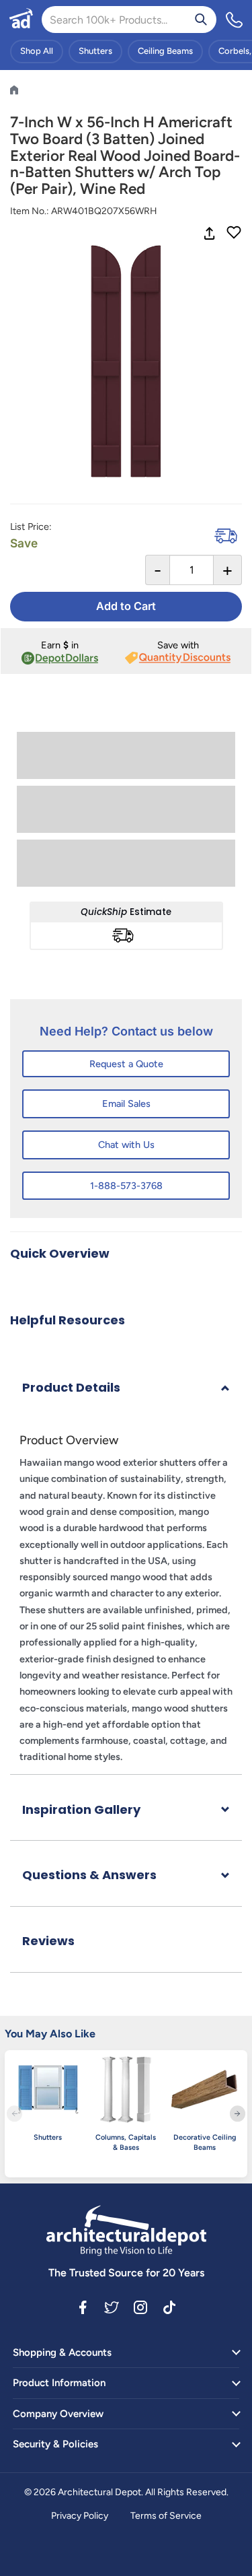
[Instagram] (140, 2307)
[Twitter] (112, 2307)
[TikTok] (169, 2307)
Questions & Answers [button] (89, 1875)
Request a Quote (126, 1064)
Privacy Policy (80, 2516)
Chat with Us (126, 1145)
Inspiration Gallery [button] (81, 1809)
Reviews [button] (48, 1941)
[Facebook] (83, 2307)
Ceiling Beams (165, 51)
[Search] (201, 20)
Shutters (95, 51)
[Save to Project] (234, 234)
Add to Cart (126, 606)
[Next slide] (238, 2114)
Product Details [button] (71, 1387)
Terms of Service (166, 2516)
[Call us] (235, 20)
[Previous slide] (14, 2114)
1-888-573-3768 (126, 1186)
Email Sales (126, 1104)
